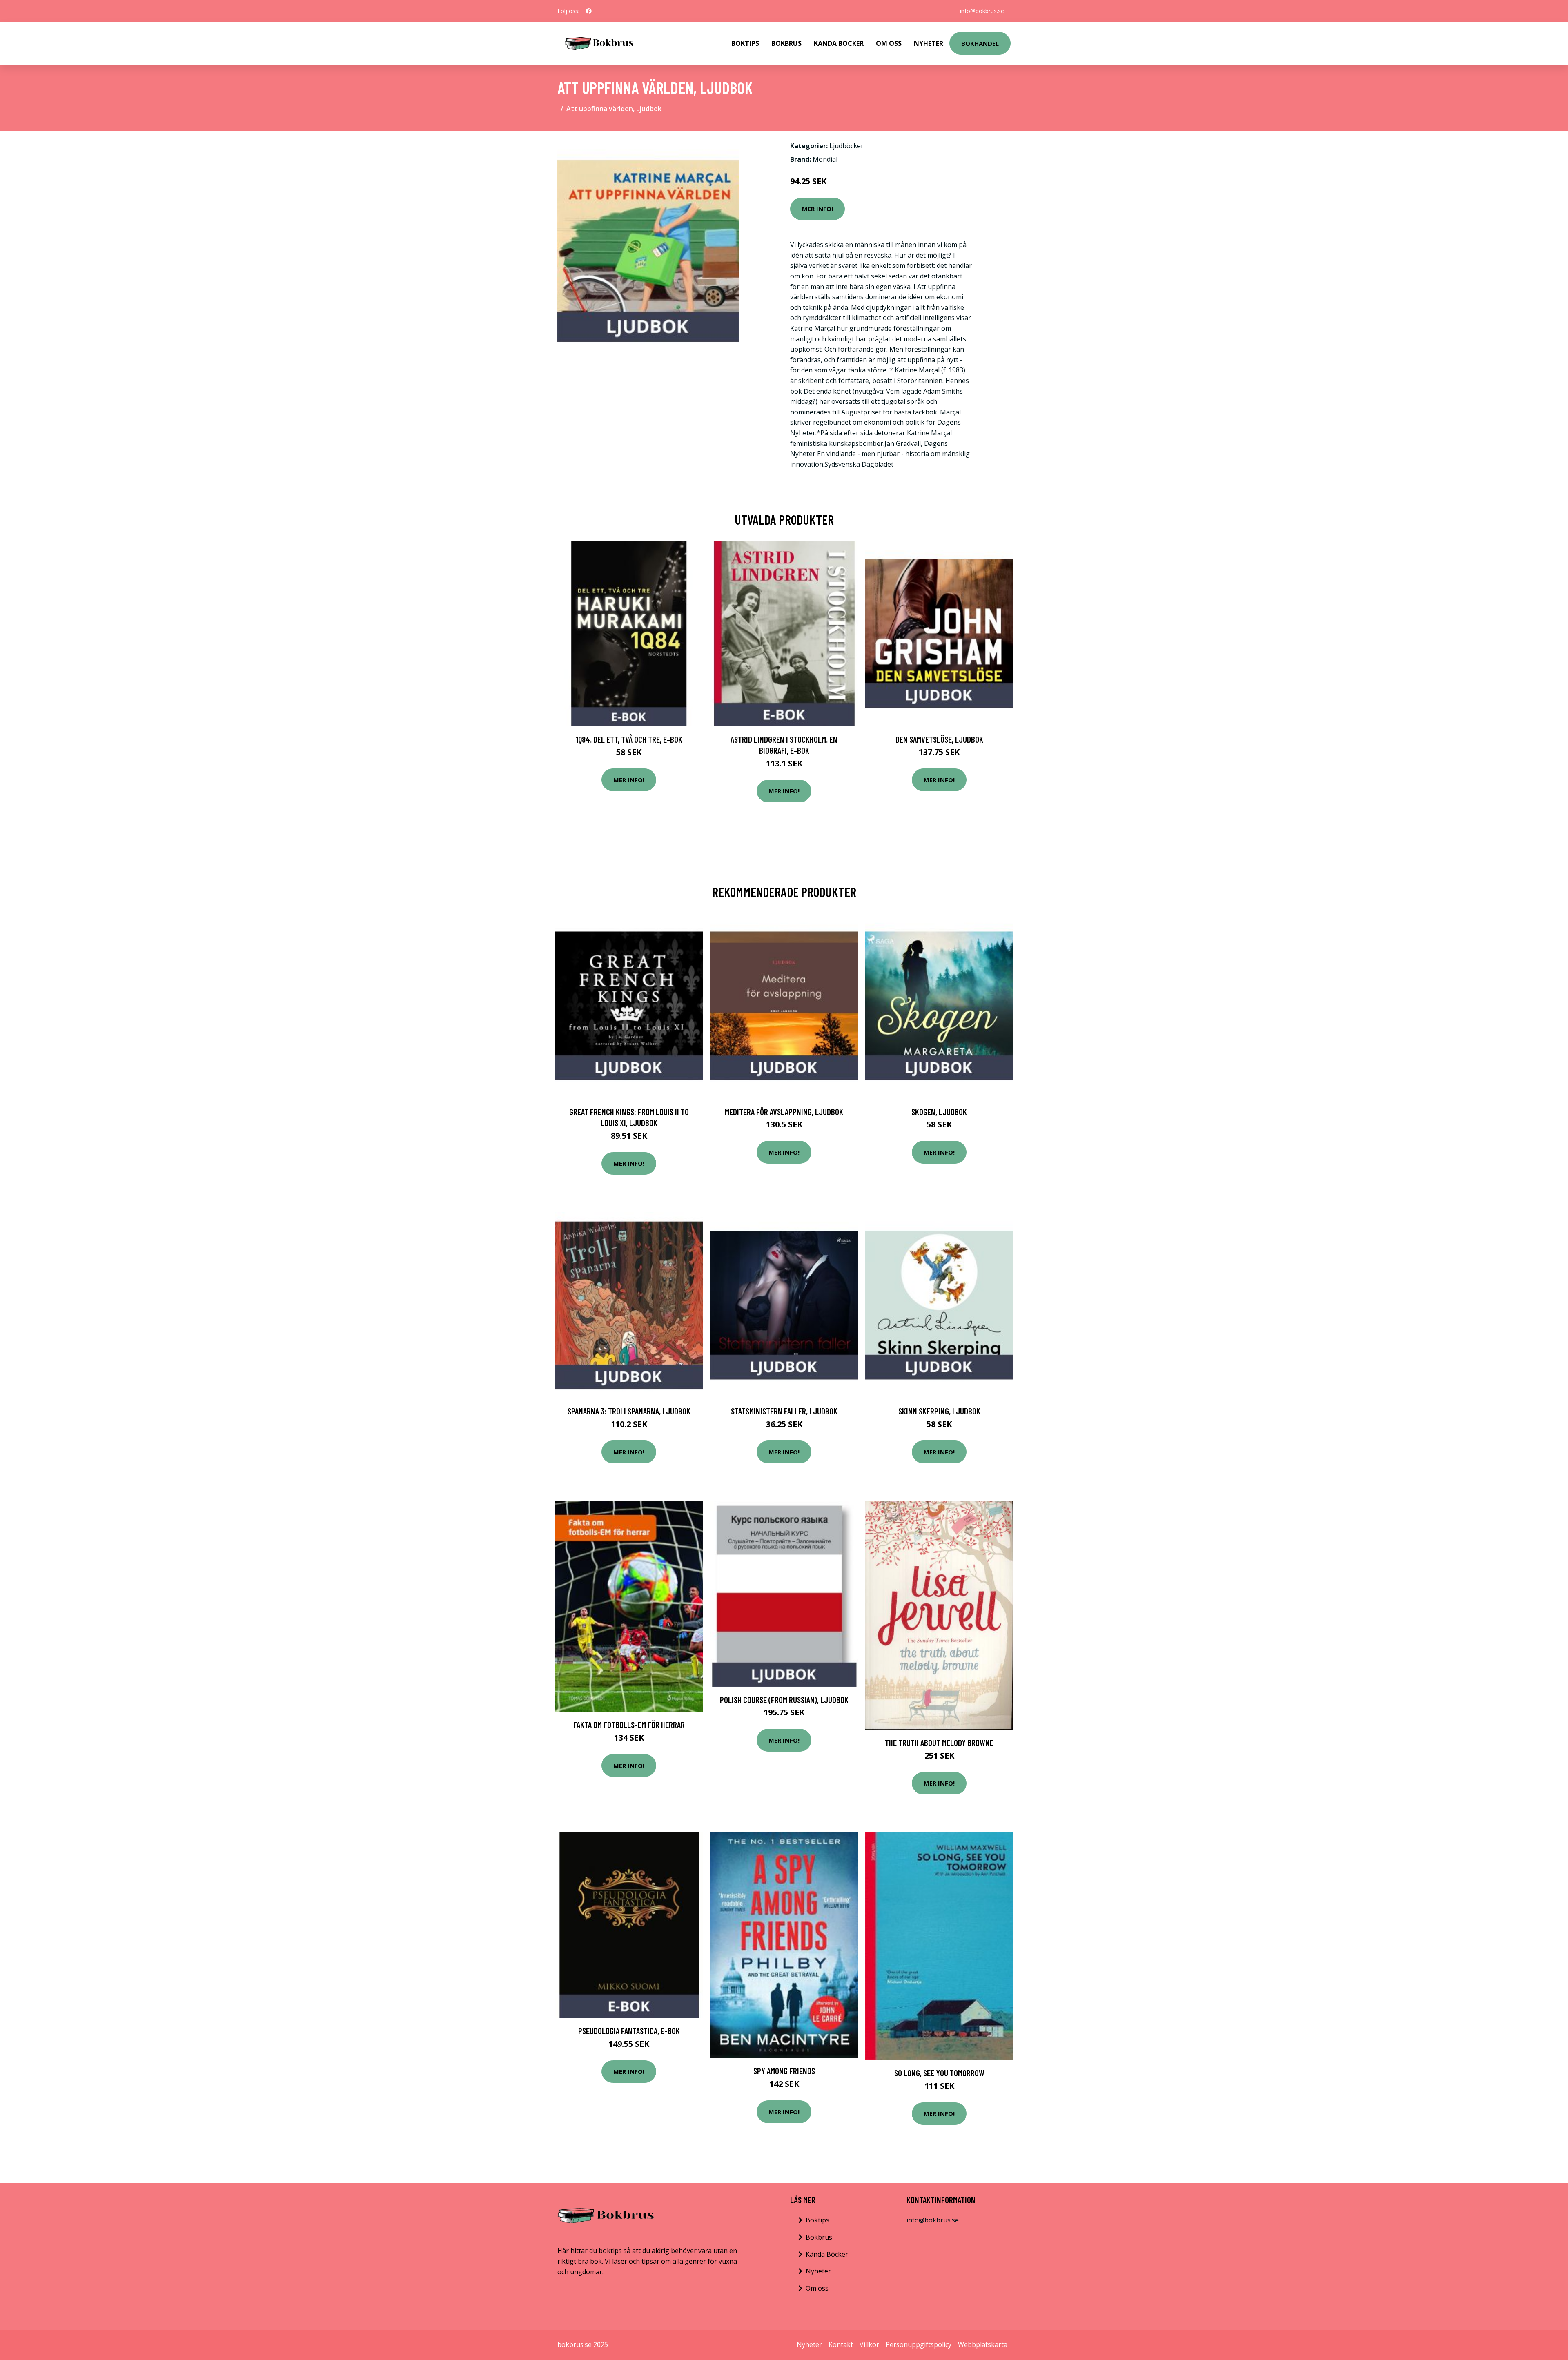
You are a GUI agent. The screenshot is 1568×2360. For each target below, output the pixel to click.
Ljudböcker (846, 146)
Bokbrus (786, 43)
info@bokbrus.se (982, 11)
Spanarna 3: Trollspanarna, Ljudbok (629, 1411)
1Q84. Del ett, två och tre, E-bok (629, 739)
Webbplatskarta (983, 2344)
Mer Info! (817, 209)
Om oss (817, 2288)
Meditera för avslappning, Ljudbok (784, 1112)
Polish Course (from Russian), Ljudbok (784, 1700)
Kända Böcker (839, 43)
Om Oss (889, 43)
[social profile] (589, 11)
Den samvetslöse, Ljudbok (939, 739)
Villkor (869, 2344)
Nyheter (929, 43)
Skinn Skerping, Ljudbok (939, 1411)
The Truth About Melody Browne (939, 1742)
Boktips (745, 43)
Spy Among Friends (784, 2071)
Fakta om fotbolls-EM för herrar (629, 1724)
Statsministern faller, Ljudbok (784, 1411)
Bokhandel (980, 43)
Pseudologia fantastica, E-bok (629, 2031)
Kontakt (841, 2344)
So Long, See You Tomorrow (939, 2073)
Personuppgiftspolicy (919, 2344)
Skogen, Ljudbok (939, 1112)
